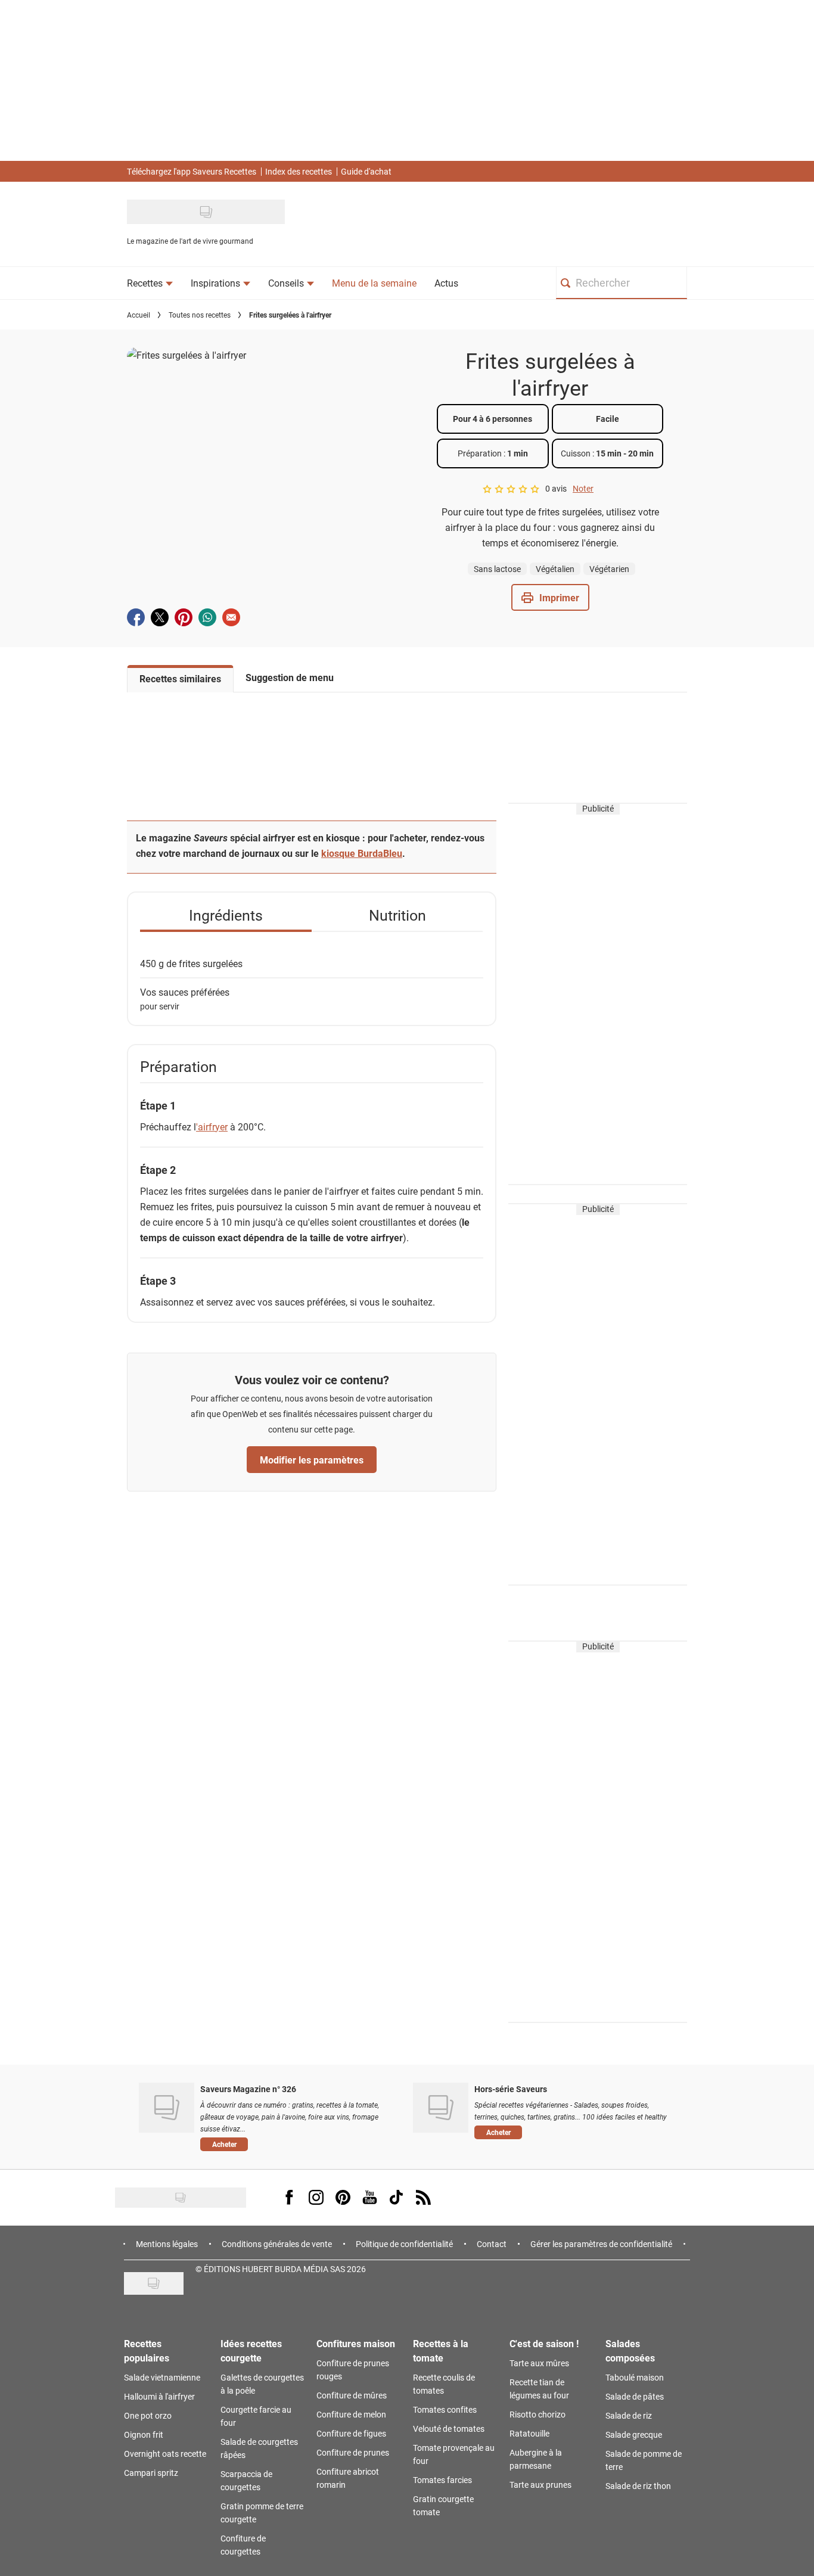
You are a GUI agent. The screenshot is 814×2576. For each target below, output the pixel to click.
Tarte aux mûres (539, 2363)
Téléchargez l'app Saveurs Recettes (192, 171)
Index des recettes (299, 171)
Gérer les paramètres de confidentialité (601, 2244)
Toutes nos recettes (200, 315)
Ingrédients (226, 915)
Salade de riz (629, 2415)
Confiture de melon (351, 2414)
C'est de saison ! (544, 2343)
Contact (492, 2244)
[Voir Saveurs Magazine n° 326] (167, 2108)
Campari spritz (151, 2473)
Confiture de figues (351, 2433)
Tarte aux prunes (540, 2485)
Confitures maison (356, 2343)
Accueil (139, 315)
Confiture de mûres (352, 2395)
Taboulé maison (635, 2377)
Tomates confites (445, 2409)
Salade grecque (634, 2434)
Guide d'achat (366, 171)
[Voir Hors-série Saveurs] (441, 2108)
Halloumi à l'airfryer (159, 2396)
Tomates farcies (442, 2480)
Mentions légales (167, 2244)
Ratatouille (529, 2433)
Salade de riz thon (638, 2486)
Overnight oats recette (165, 2454)
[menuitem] (150, 283)
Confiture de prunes (353, 2452)
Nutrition (397, 915)
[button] (550, 597)
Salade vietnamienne (162, 2377)
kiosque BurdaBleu (362, 853)
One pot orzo (148, 2415)
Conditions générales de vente (277, 2244)
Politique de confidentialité (404, 2244)
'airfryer (212, 1127)
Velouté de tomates (449, 2429)
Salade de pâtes (635, 2396)
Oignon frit (144, 2434)
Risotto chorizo (538, 2414)
